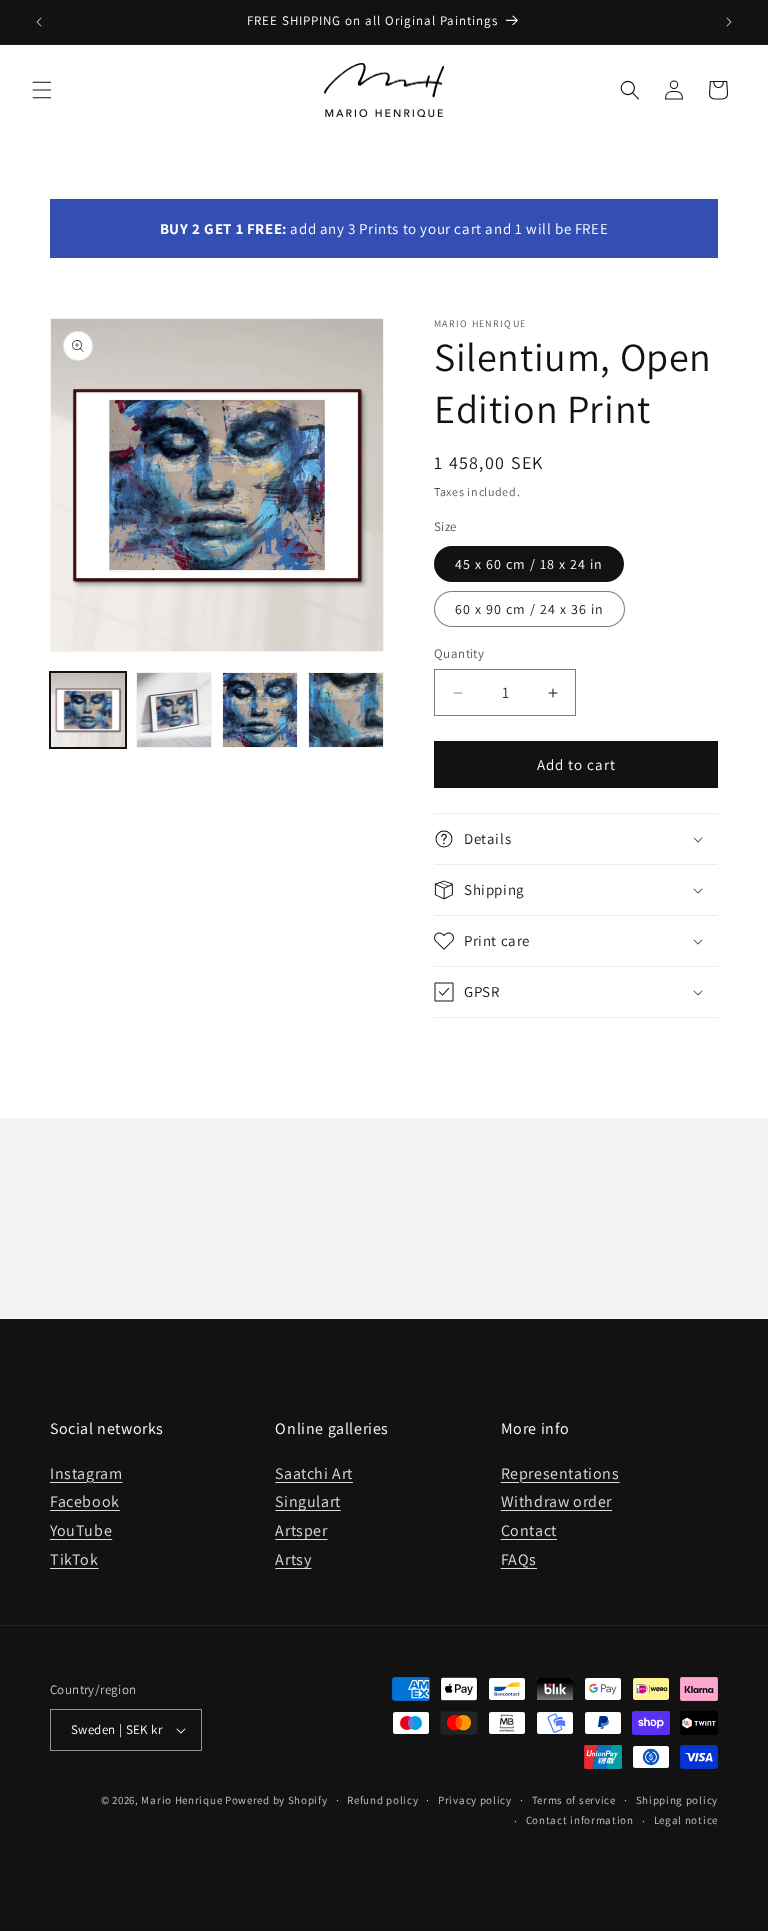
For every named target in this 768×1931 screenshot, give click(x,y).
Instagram (86, 1473)
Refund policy (382, 1800)
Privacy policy (475, 1800)
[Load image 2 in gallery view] (174, 710)
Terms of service (574, 1800)
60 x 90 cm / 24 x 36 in (529, 609)
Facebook (85, 1501)
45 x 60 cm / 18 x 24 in (529, 564)
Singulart (307, 1501)
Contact (529, 1530)
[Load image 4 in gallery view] (346, 710)
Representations (560, 1473)
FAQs (519, 1559)
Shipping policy (677, 1800)
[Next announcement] (729, 22)
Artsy (293, 1559)
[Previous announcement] (39, 22)
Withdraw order (556, 1501)
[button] (42, 90)
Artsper (301, 1530)
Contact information (580, 1820)
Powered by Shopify (276, 1800)
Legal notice (686, 1820)
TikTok (74, 1559)
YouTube (81, 1530)
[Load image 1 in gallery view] (88, 710)
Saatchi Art (314, 1473)
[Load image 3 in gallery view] (260, 710)
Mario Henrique (181, 1800)
